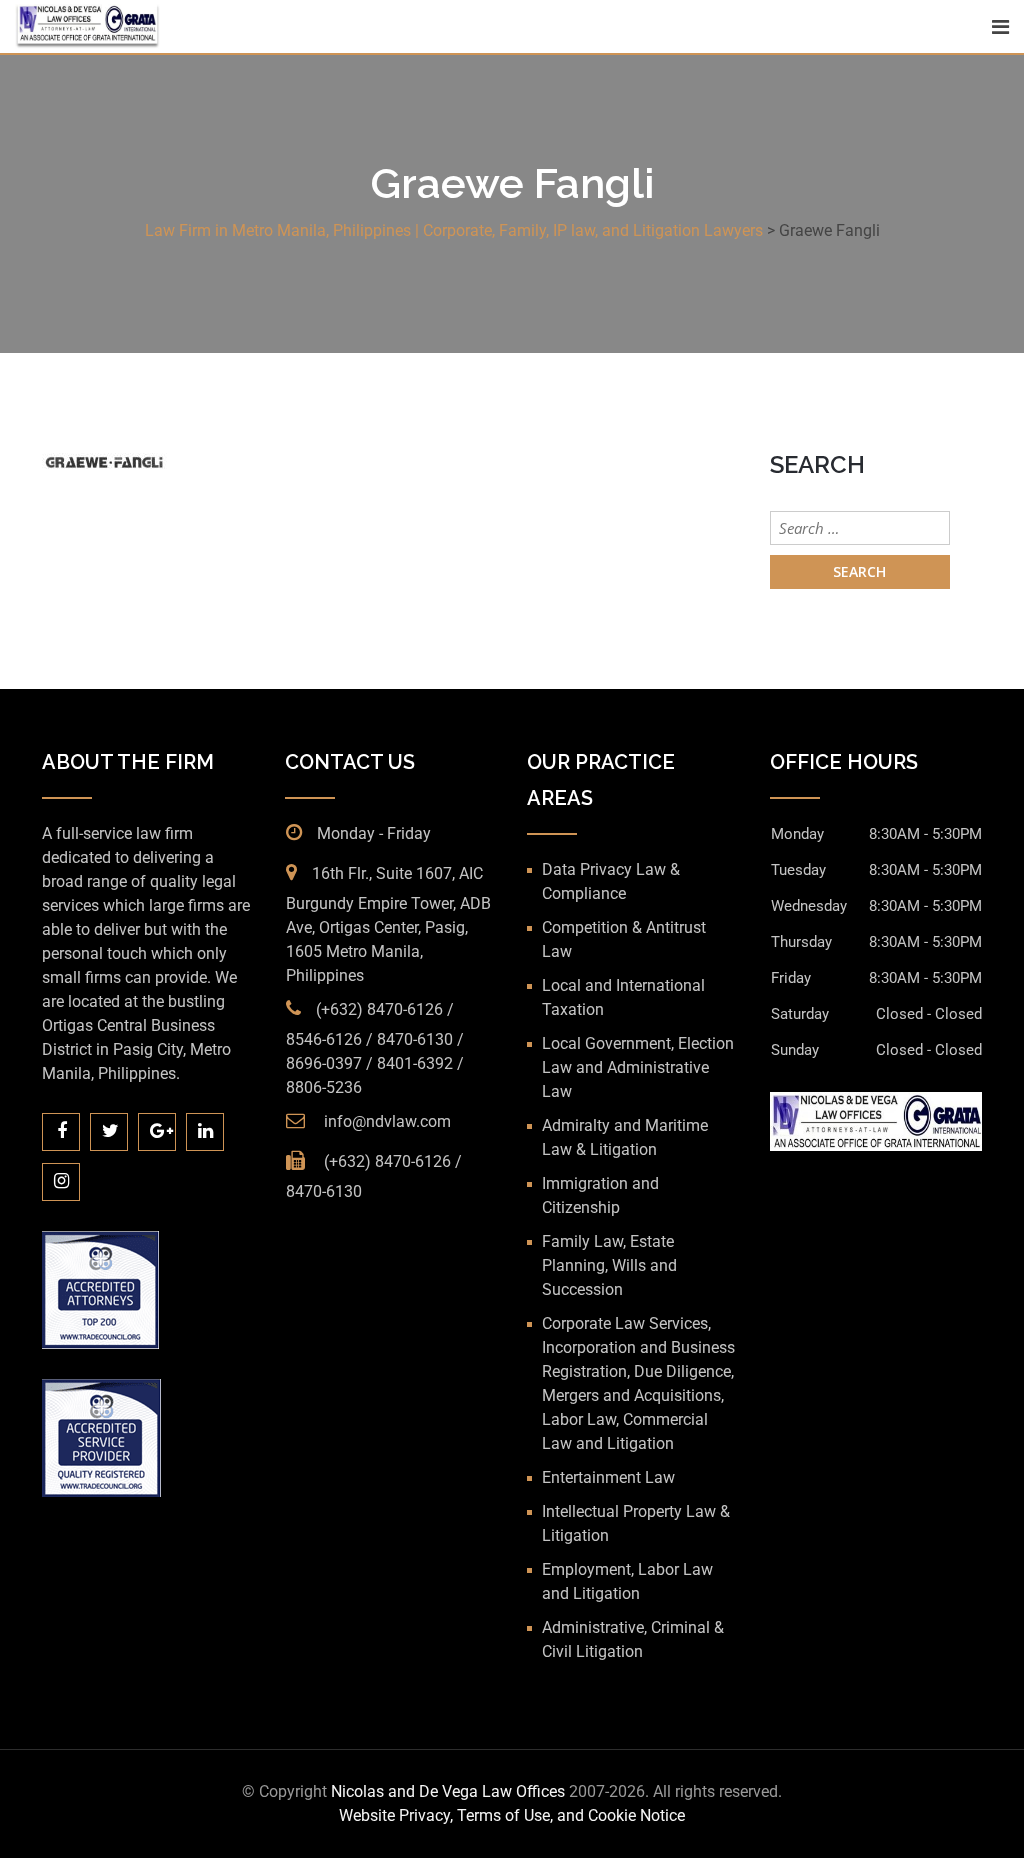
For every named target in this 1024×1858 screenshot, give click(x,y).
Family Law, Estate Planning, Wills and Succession (609, 1265)
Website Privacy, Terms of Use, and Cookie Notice (512, 1815)
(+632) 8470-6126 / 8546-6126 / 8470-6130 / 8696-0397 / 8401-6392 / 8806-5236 (375, 1048)
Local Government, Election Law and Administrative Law (638, 1067)
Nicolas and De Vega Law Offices (450, 1791)
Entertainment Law (608, 1477)
